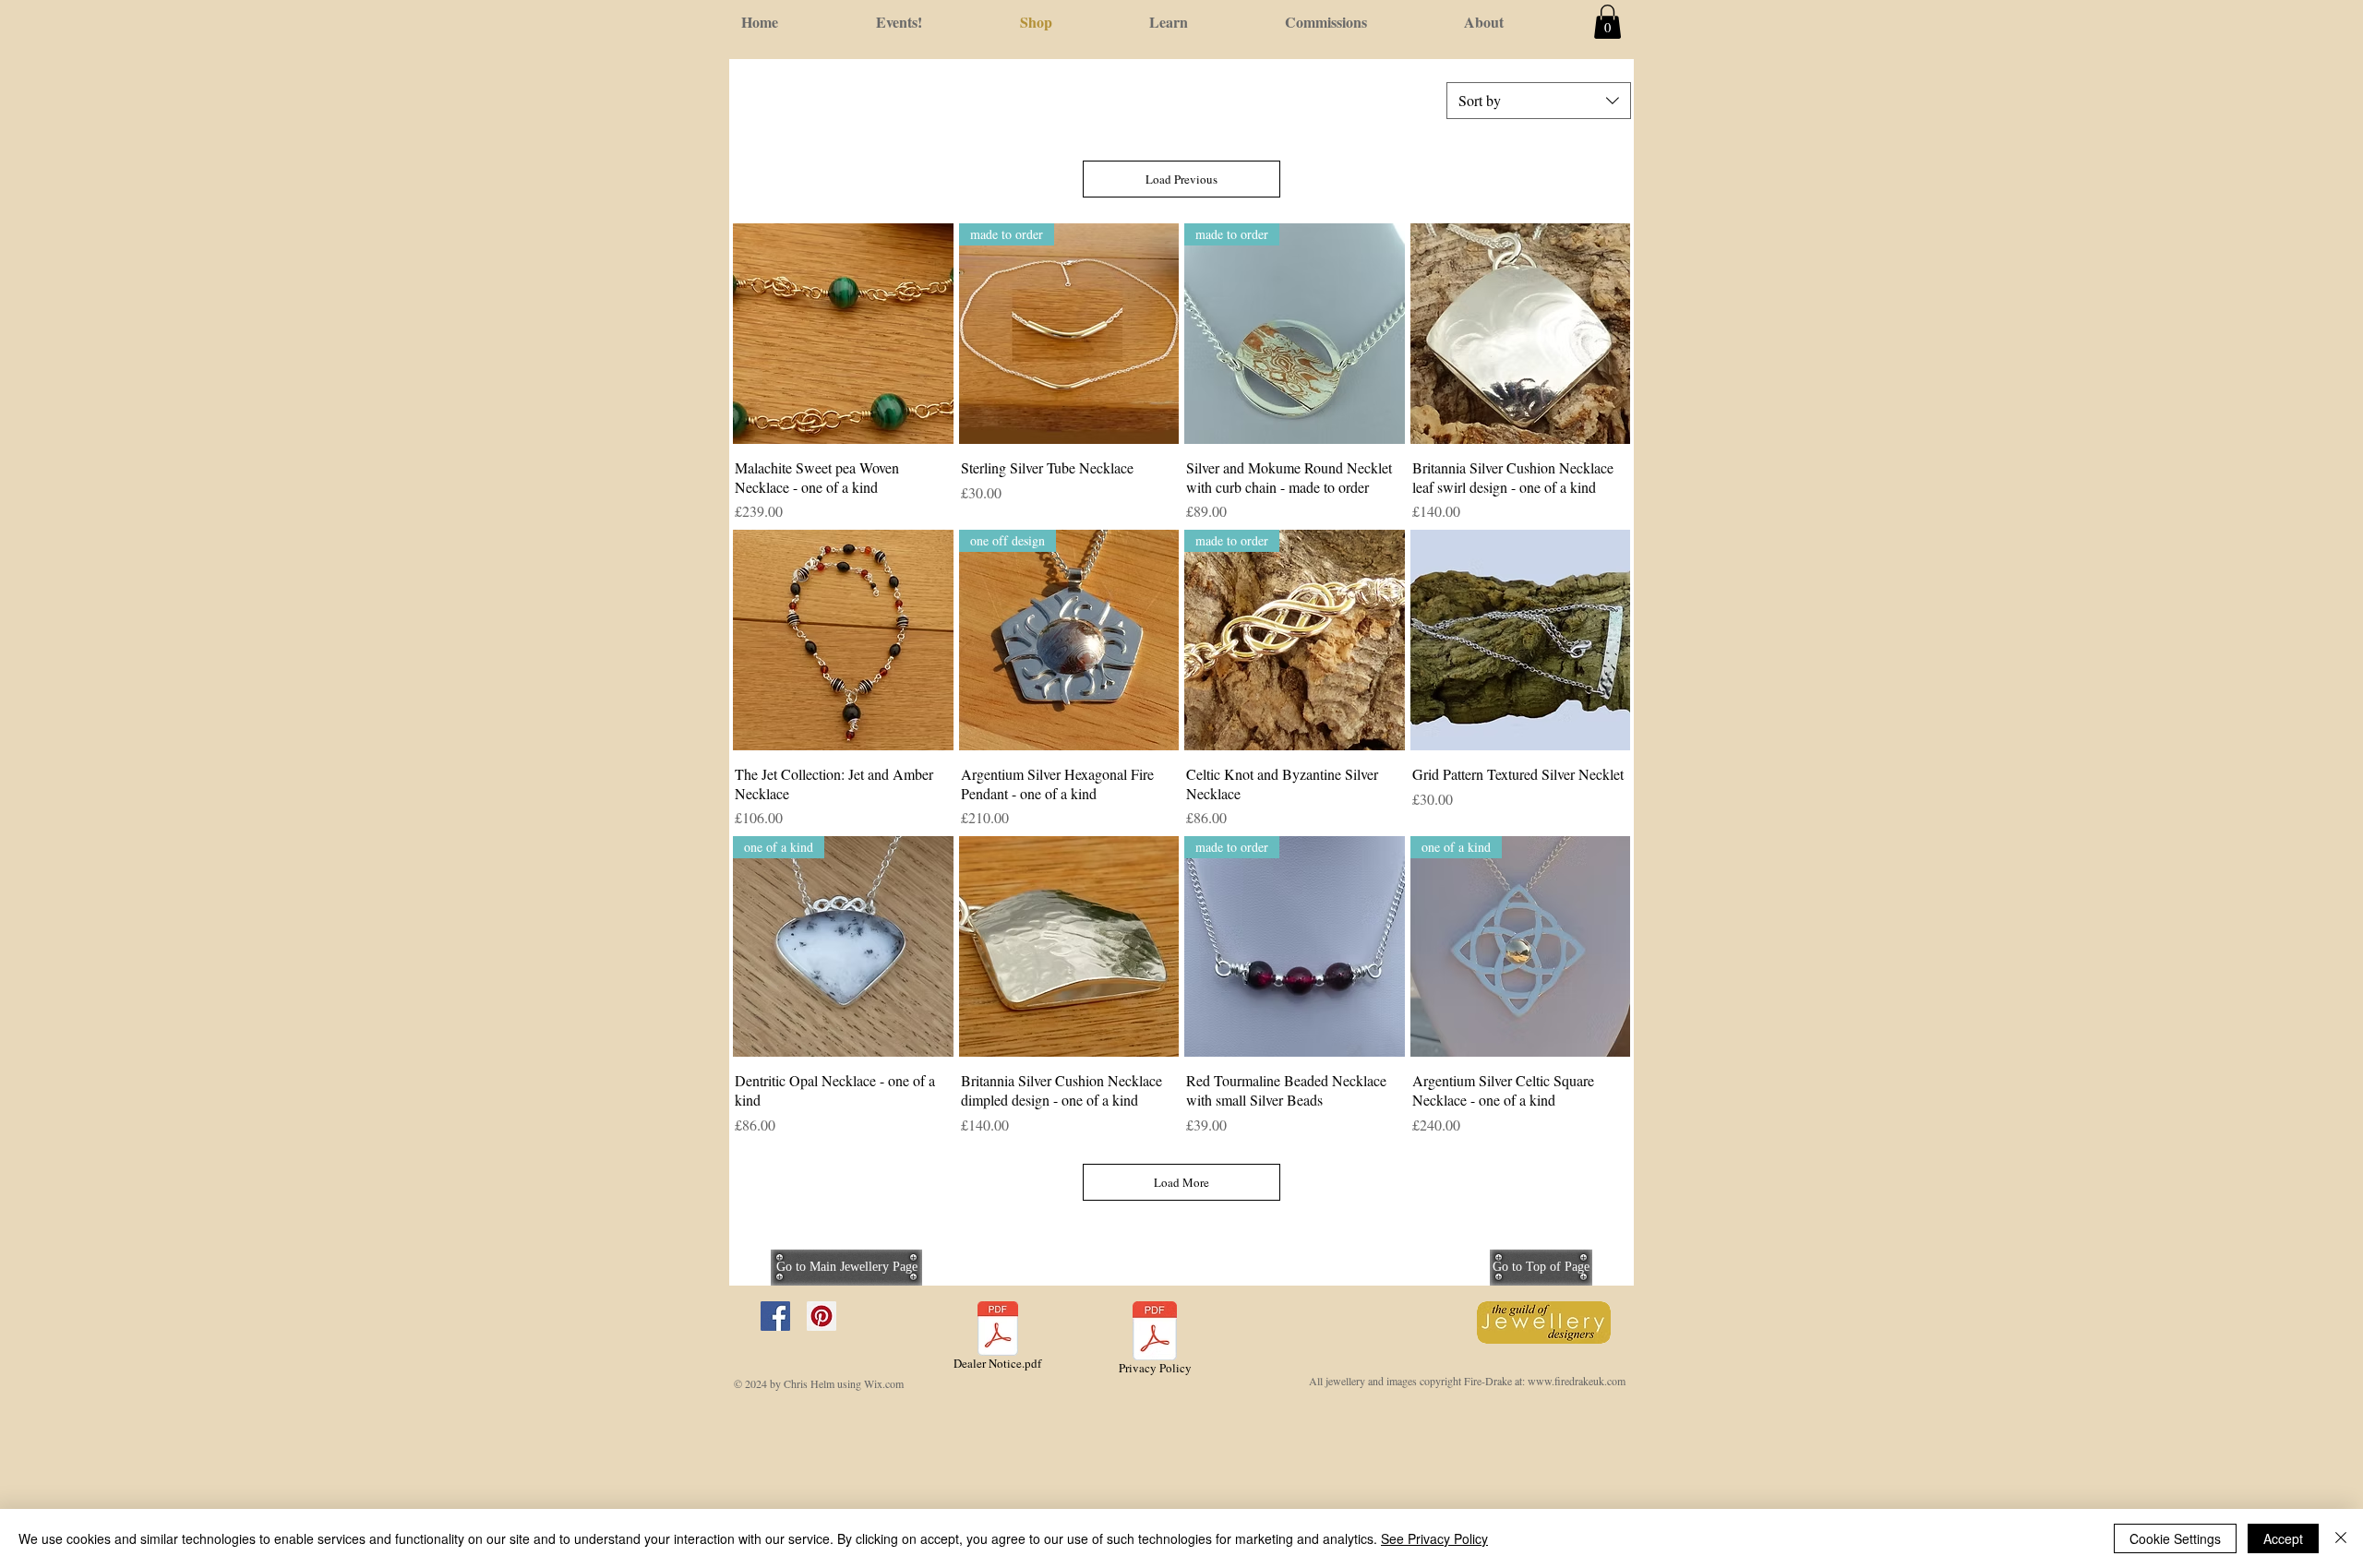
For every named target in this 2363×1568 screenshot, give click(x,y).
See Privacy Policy (1434, 1538)
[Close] (2341, 1538)
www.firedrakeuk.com (1577, 1381)
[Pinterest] (822, 1316)
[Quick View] (843, 334)
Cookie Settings (2175, 1538)
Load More (1181, 1182)
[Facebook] (775, 1316)
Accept (2283, 1538)
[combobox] (1539, 101)
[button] (1607, 22)
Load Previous (1181, 179)
